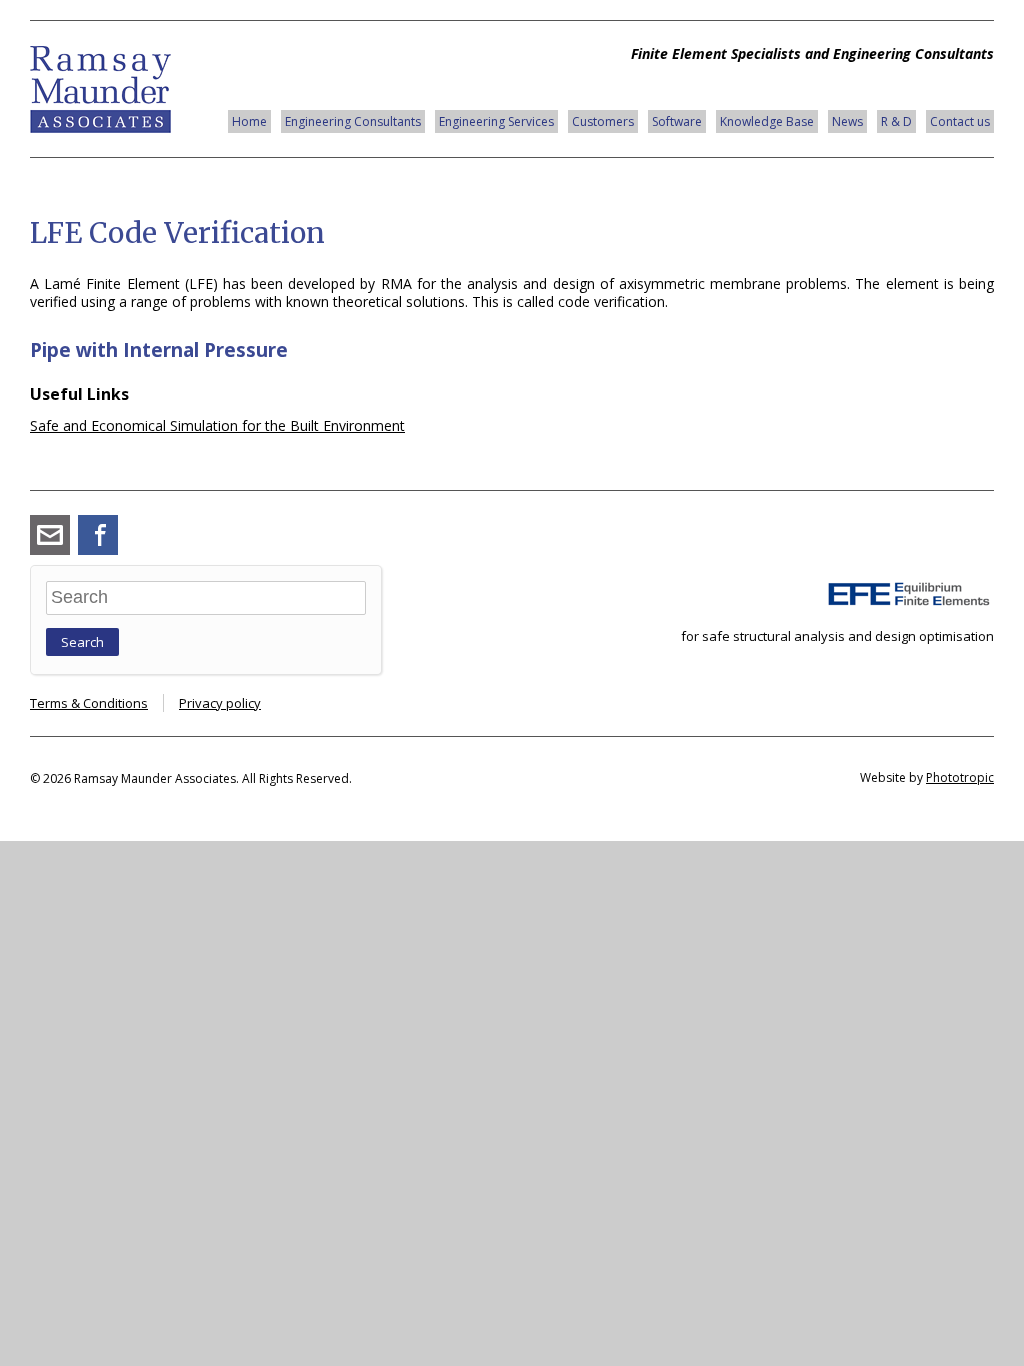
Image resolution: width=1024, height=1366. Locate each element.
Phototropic (960, 777)
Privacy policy (220, 703)
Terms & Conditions (89, 703)
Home (249, 121)
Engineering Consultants (353, 121)
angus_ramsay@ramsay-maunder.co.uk (50, 535)
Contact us (960, 121)
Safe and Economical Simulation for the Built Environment (217, 425)
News (847, 121)
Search (82, 642)
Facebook (98, 535)
